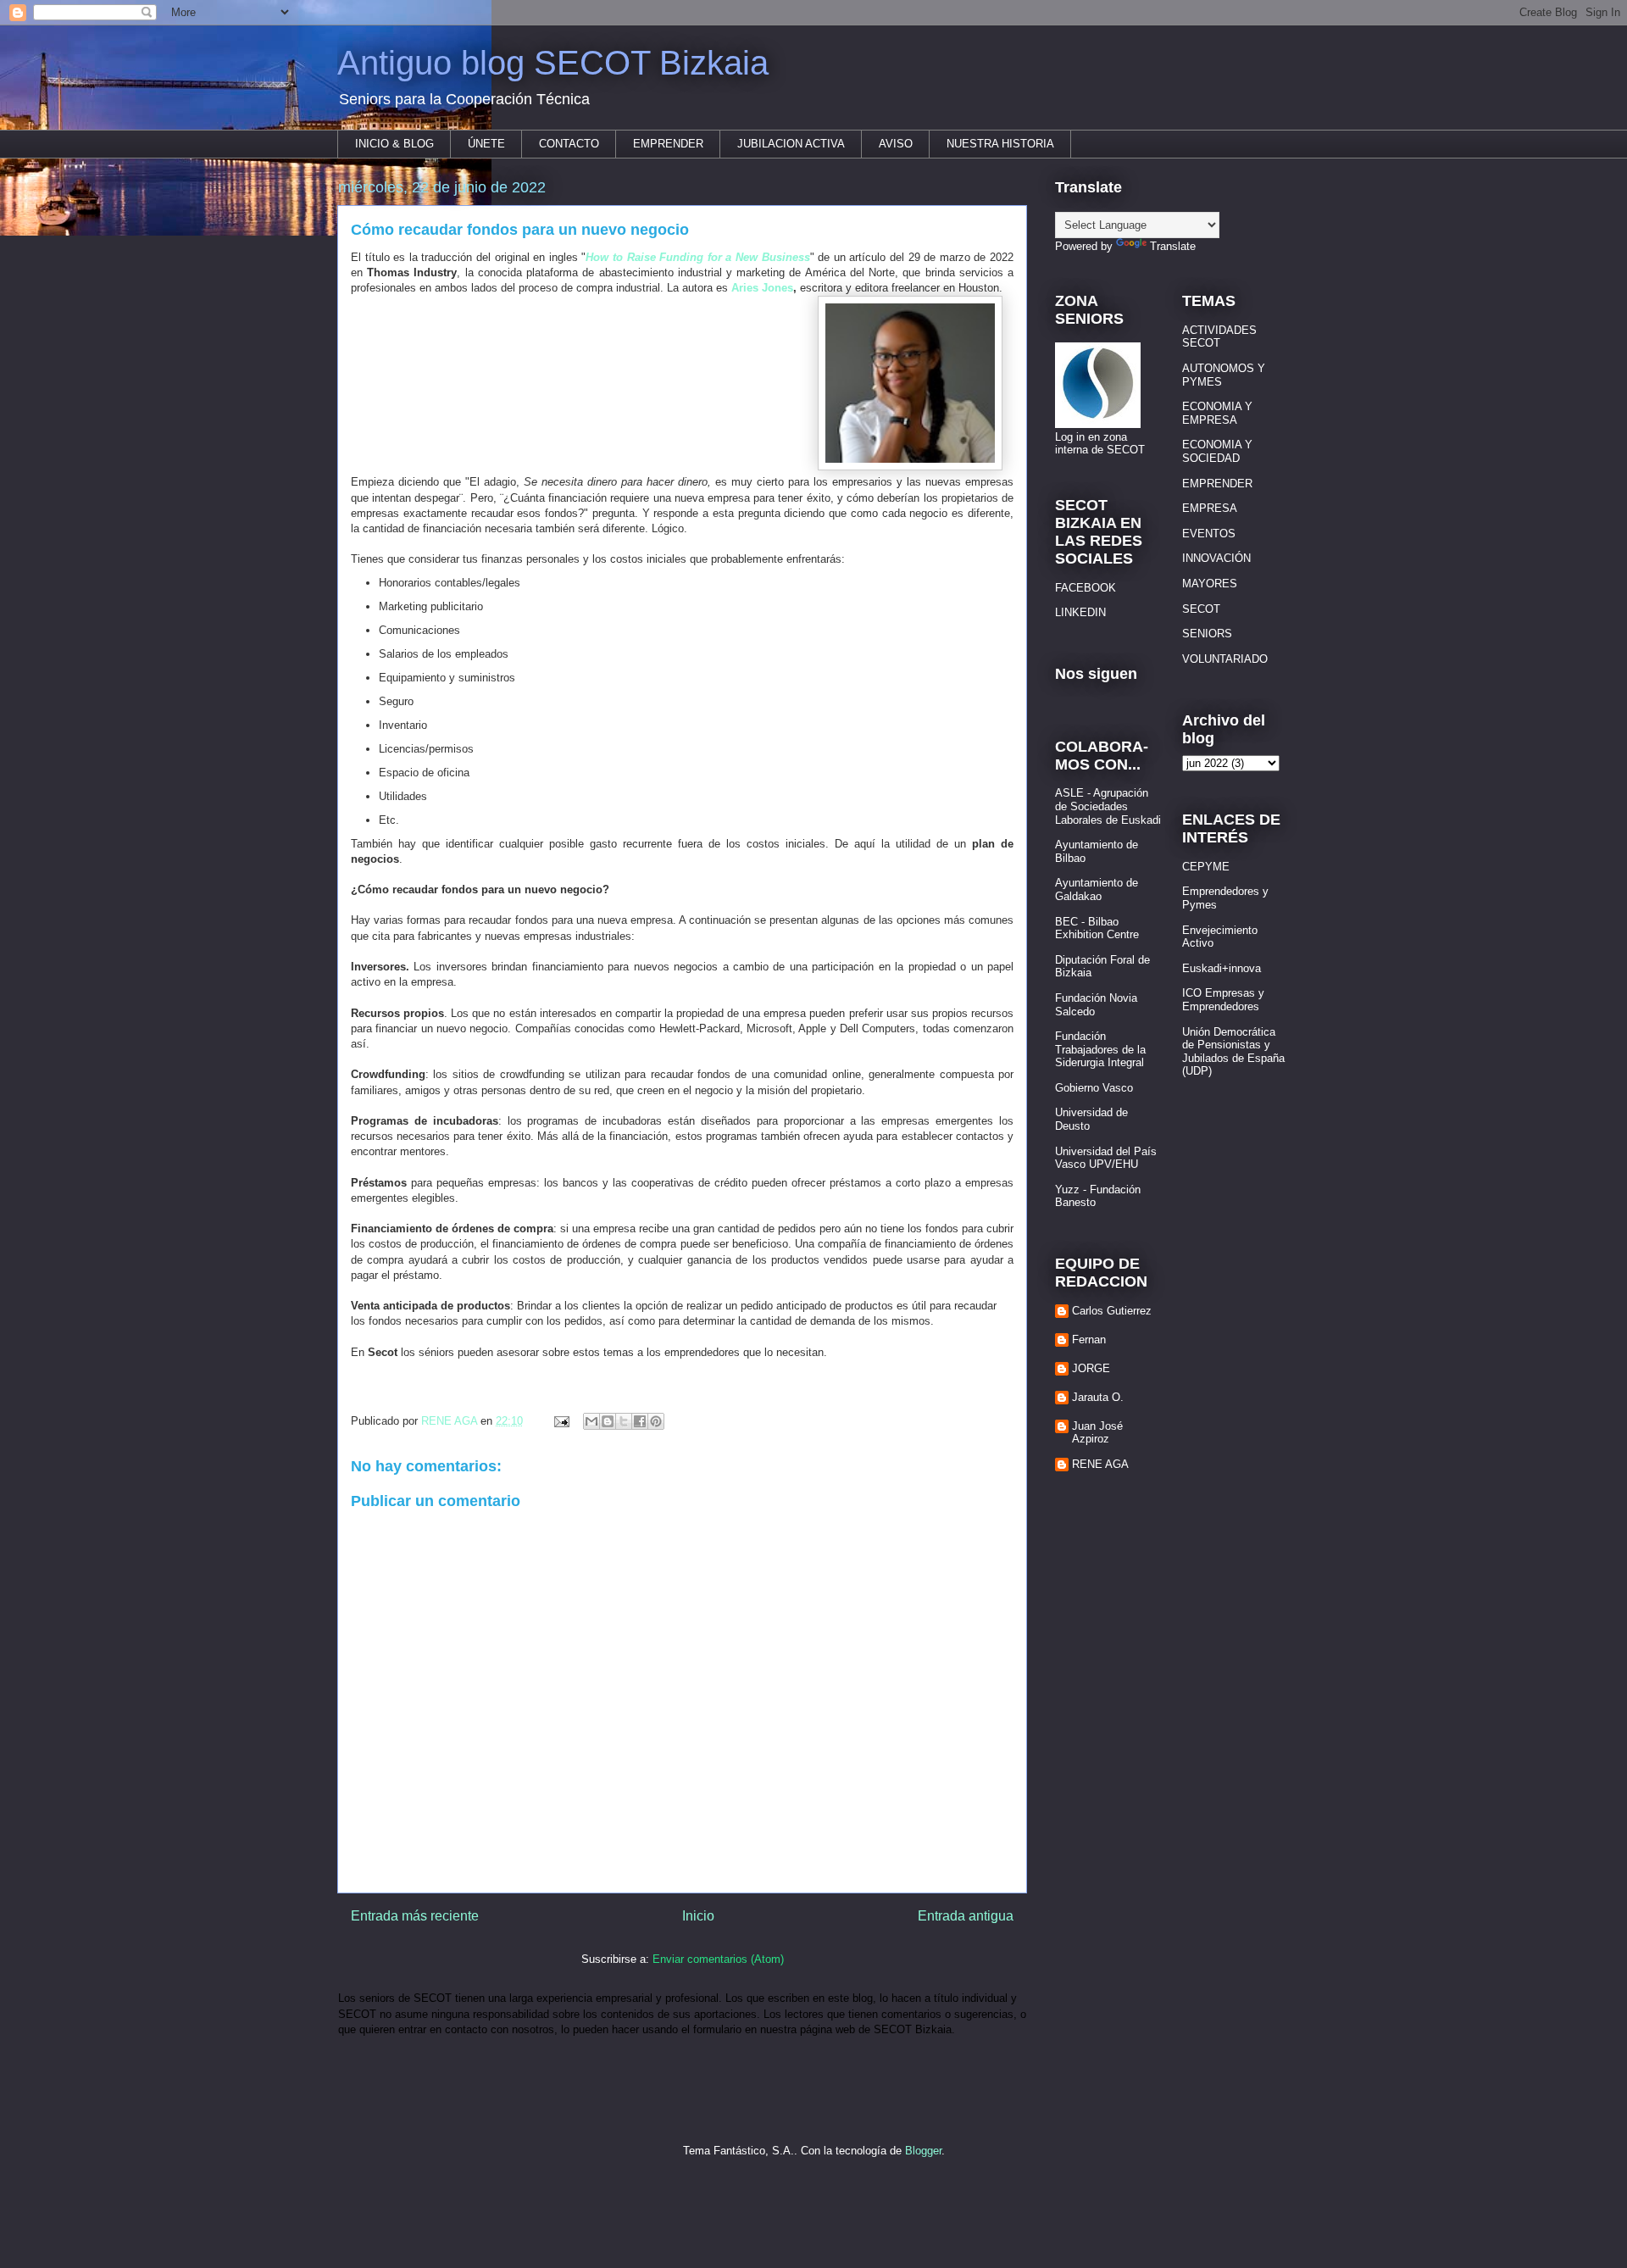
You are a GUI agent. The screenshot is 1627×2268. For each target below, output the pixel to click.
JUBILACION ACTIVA (791, 144)
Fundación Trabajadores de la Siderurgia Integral (1100, 1049)
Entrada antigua (966, 1916)
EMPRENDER (668, 144)
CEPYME (1206, 867)
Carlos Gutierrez (1112, 1311)
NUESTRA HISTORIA (1000, 144)
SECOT (1201, 609)
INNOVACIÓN (1216, 558)
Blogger (923, 2151)
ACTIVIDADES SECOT (1219, 337)
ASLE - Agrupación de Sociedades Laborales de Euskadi (1108, 806)
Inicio (698, 1916)
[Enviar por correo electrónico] (591, 1421)
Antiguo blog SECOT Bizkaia (553, 63)
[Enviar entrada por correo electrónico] (561, 1421)
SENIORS (1207, 634)
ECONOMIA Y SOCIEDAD (1217, 451)
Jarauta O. (1098, 1397)
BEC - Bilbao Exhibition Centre (1097, 928)
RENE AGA (1100, 1464)
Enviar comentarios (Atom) (718, 1959)
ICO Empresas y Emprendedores (1223, 1000)
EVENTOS (1209, 534)
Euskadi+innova (1222, 968)
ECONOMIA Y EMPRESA (1217, 413)
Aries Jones (762, 288)
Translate (1173, 246)
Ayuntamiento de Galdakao (1097, 889)
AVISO (896, 144)
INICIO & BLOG (394, 144)
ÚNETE (486, 144)
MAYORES (1210, 584)
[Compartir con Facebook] (640, 1421)
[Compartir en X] (624, 1421)
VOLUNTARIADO (1225, 659)
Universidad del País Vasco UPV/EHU (1106, 1158)
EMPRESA (1210, 508)
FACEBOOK (1086, 588)
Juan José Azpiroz (1097, 1433)
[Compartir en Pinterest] (656, 1421)
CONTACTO (569, 144)
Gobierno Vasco (1094, 1088)
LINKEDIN (1080, 612)
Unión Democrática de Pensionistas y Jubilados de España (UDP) (1233, 1052)
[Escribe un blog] (608, 1421)
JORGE (1091, 1368)
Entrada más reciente (415, 1916)
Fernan (1089, 1340)
